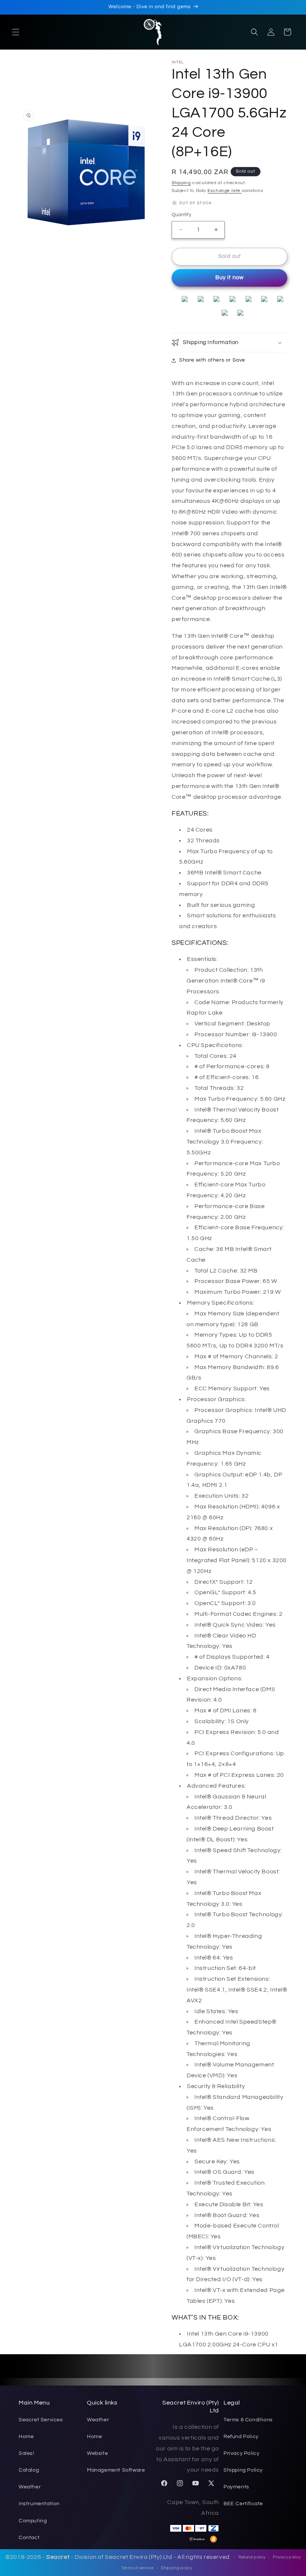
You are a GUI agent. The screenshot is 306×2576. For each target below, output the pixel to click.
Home (26, 2437)
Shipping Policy (243, 2470)
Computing (33, 2521)
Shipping (181, 183)
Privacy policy (287, 2557)
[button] (16, 32)
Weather (30, 2487)
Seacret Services (41, 2420)
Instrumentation (39, 2504)
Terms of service (138, 2568)
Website (97, 2453)
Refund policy (252, 2557)
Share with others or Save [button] (212, 360)
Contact (29, 2538)
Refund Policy (241, 2437)
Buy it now (229, 278)
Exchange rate (224, 191)
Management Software (116, 2470)
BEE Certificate (243, 2504)
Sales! (26, 2453)
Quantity (181, 215)
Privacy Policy (241, 2453)
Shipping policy (176, 2568)
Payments (236, 2487)
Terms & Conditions (248, 2420)
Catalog (29, 2470)
